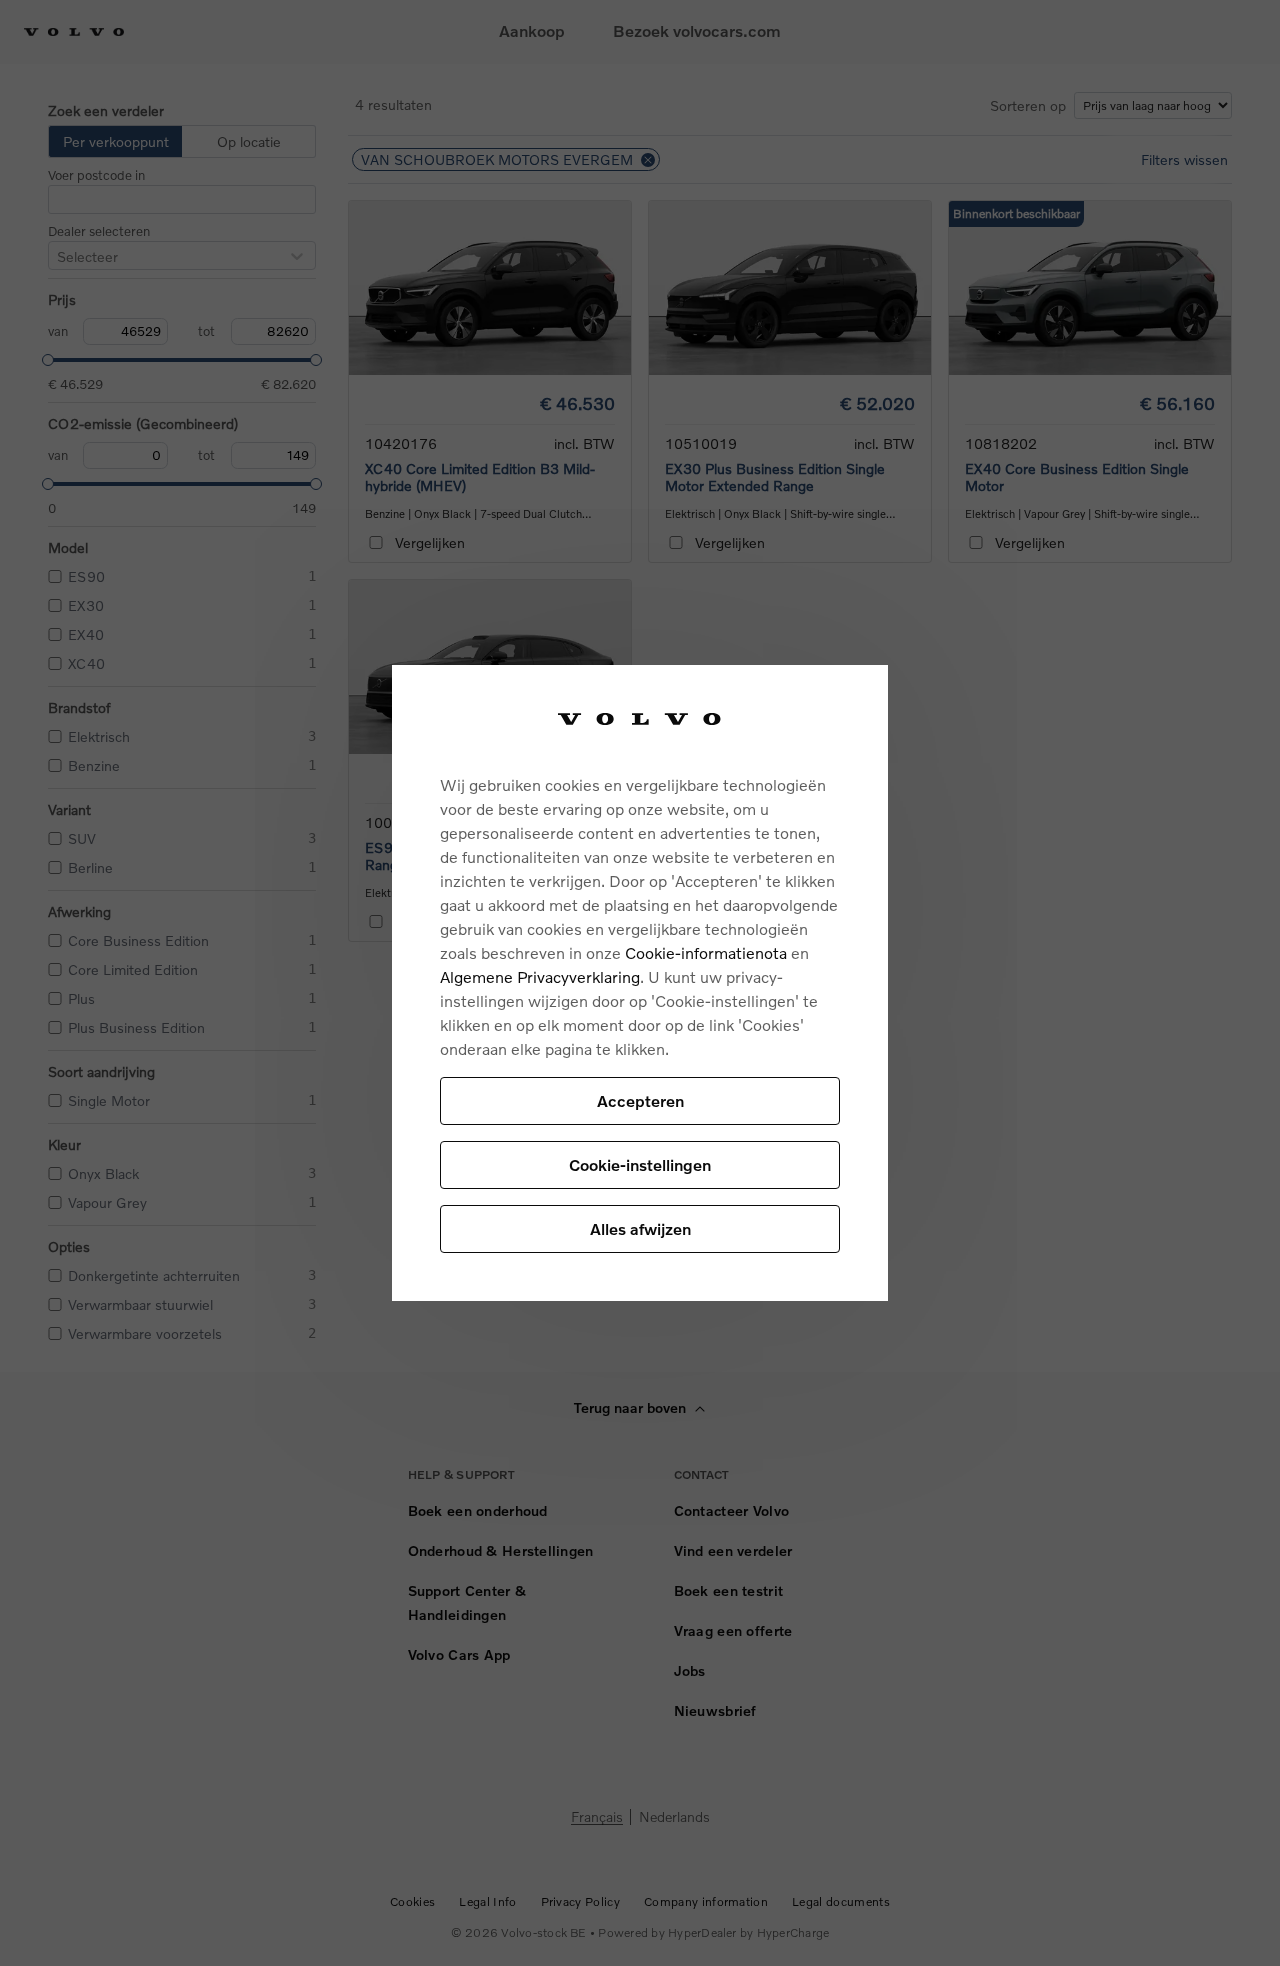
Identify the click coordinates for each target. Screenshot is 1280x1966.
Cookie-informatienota (706, 952)
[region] (640, 983)
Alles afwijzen (640, 1228)
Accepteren (640, 1100)
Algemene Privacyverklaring (540, 976)
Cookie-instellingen (640, 1164)
